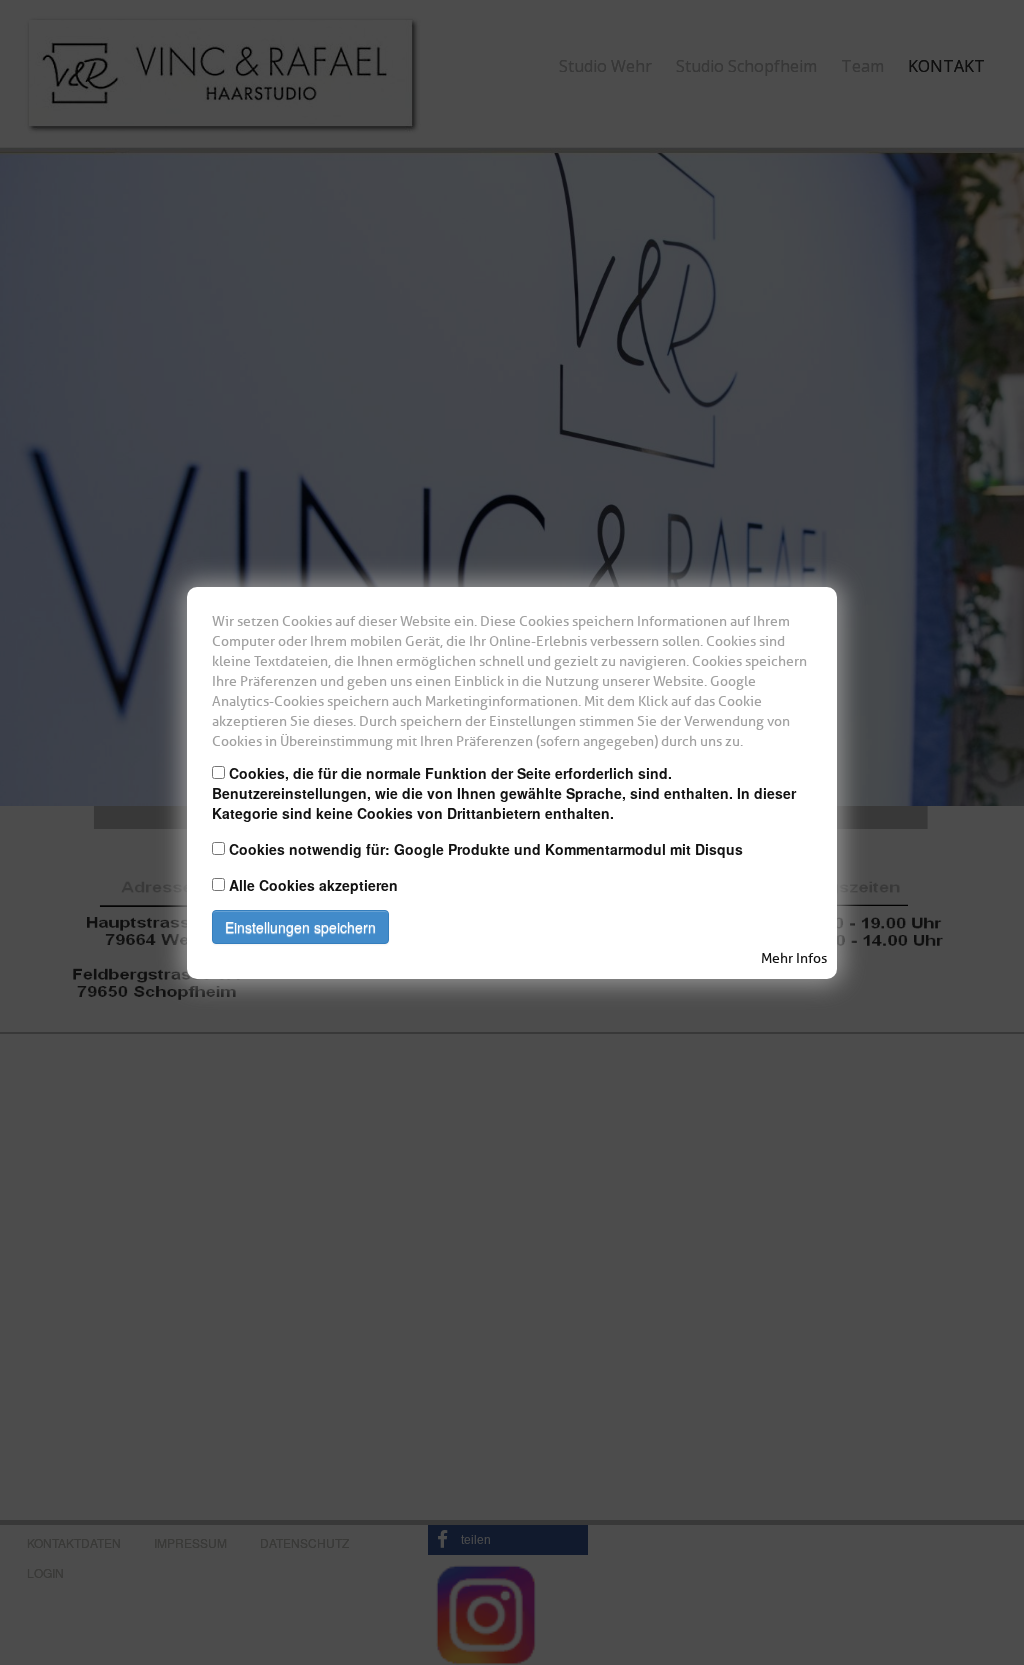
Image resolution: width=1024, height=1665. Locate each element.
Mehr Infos (794, 958)
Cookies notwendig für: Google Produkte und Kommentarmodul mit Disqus (486, 849)
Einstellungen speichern (300, 927)
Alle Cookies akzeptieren (313, 885)
